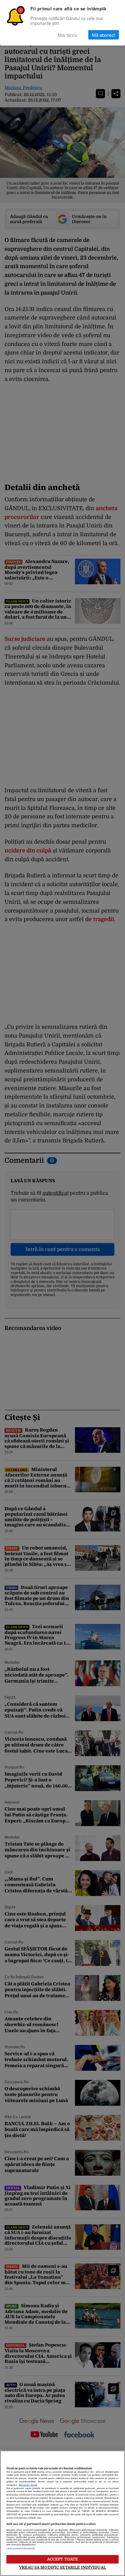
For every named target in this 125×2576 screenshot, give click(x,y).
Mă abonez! (104, 35)
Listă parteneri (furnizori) (21, 2549)
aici (61, 2505)
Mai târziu (68, 35)
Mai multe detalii (28, 2485)
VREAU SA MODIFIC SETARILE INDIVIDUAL (62, 2567)
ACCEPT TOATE (63, 2559)
